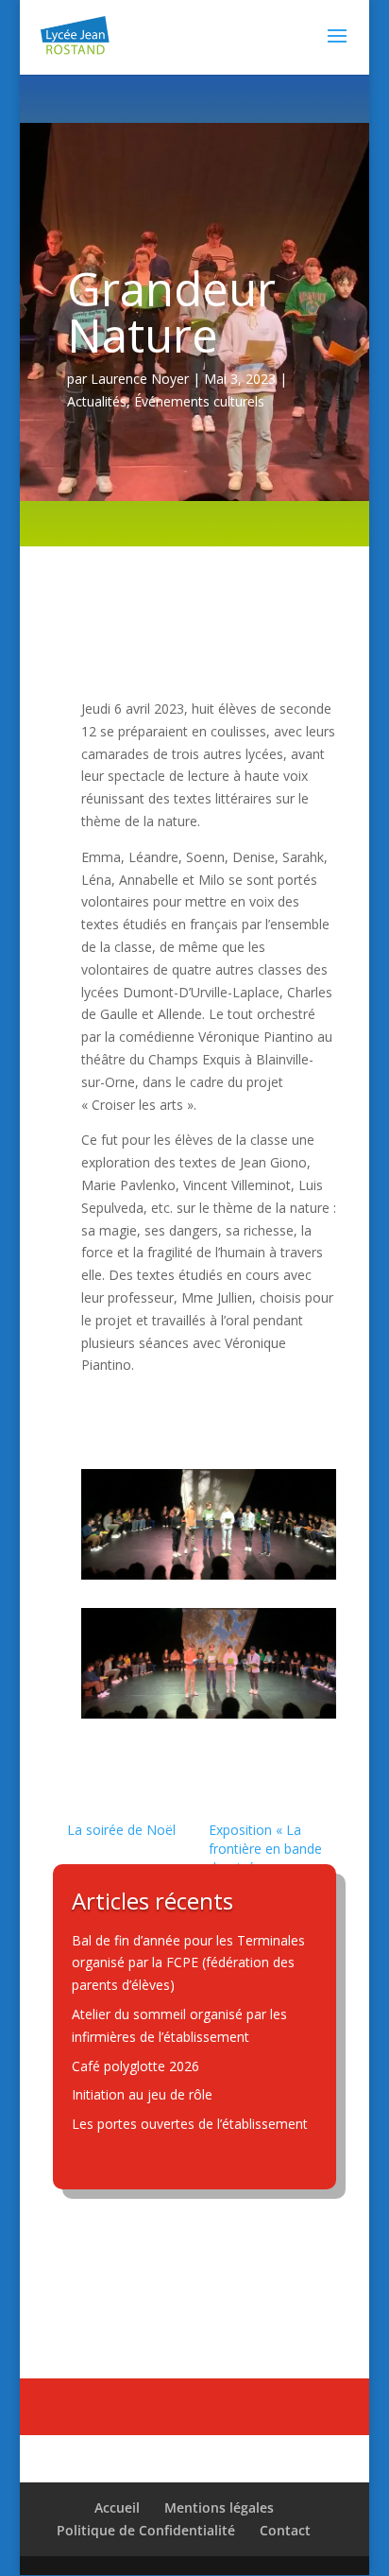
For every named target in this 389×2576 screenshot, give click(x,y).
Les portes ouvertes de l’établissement (190, 2124)
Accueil (117, 2507)
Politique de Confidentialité (146, 2530)
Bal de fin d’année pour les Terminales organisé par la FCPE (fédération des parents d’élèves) (188, 1963)
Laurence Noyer (140, 379)
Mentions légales (219, 2507)
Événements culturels (199, 401)
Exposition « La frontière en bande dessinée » (265, 1849)
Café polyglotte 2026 (135, 2066)
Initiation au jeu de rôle (142, 2094)
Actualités (97, 401)
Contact (285, 2530)
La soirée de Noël (121, 1830)
